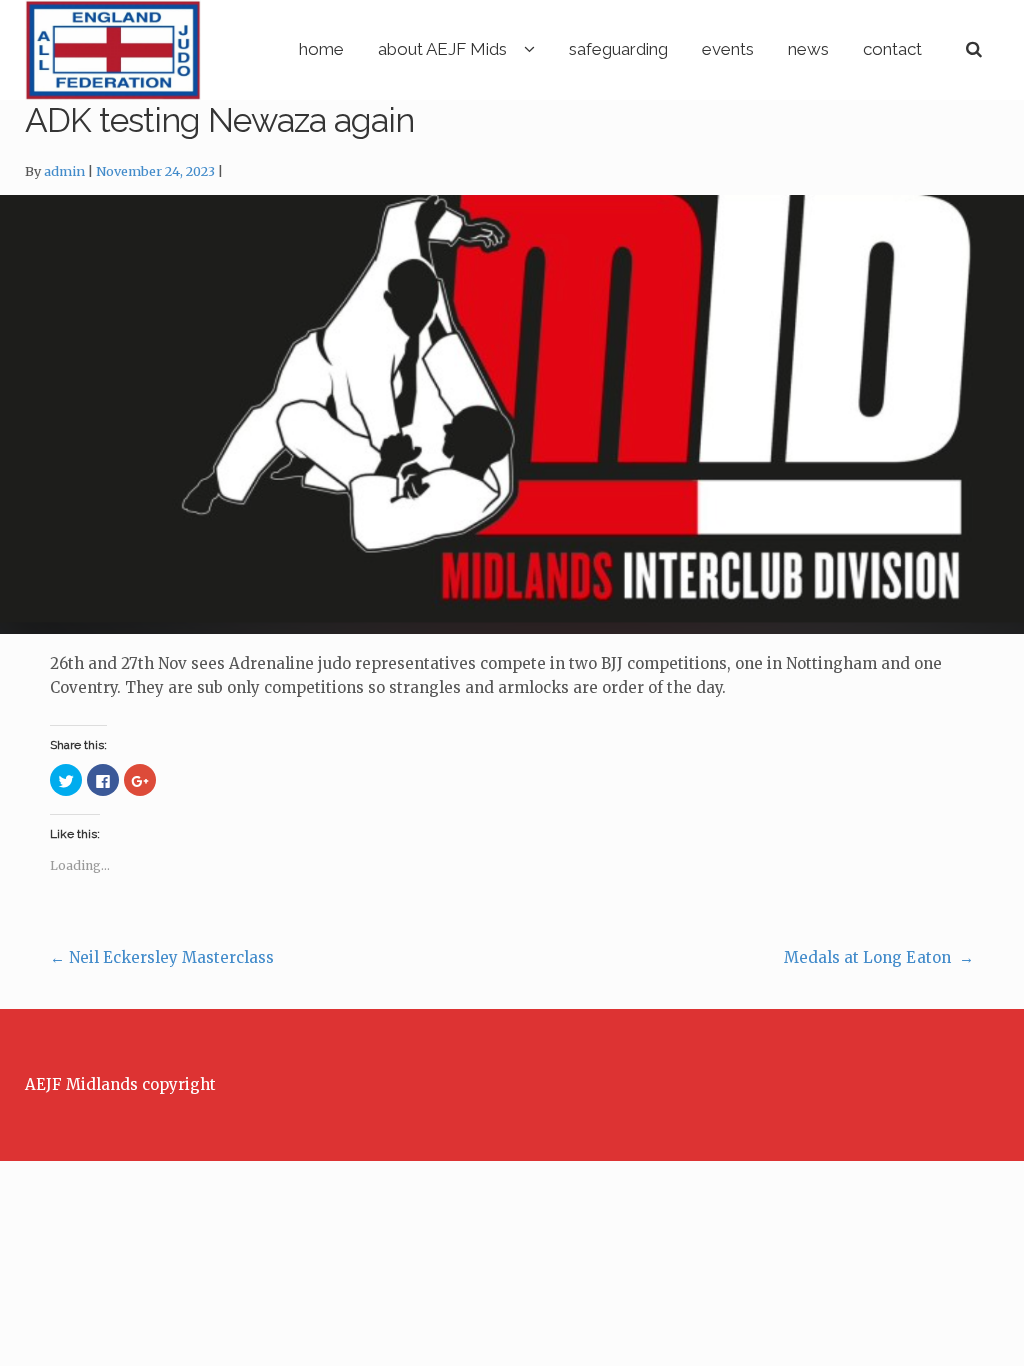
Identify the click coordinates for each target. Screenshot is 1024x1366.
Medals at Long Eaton (879, 957)
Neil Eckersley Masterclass (162, 957)
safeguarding (618, 49)
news (808, 49)
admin (64, 171)
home (321, 49)
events (728, 49)
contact (892, 49)
